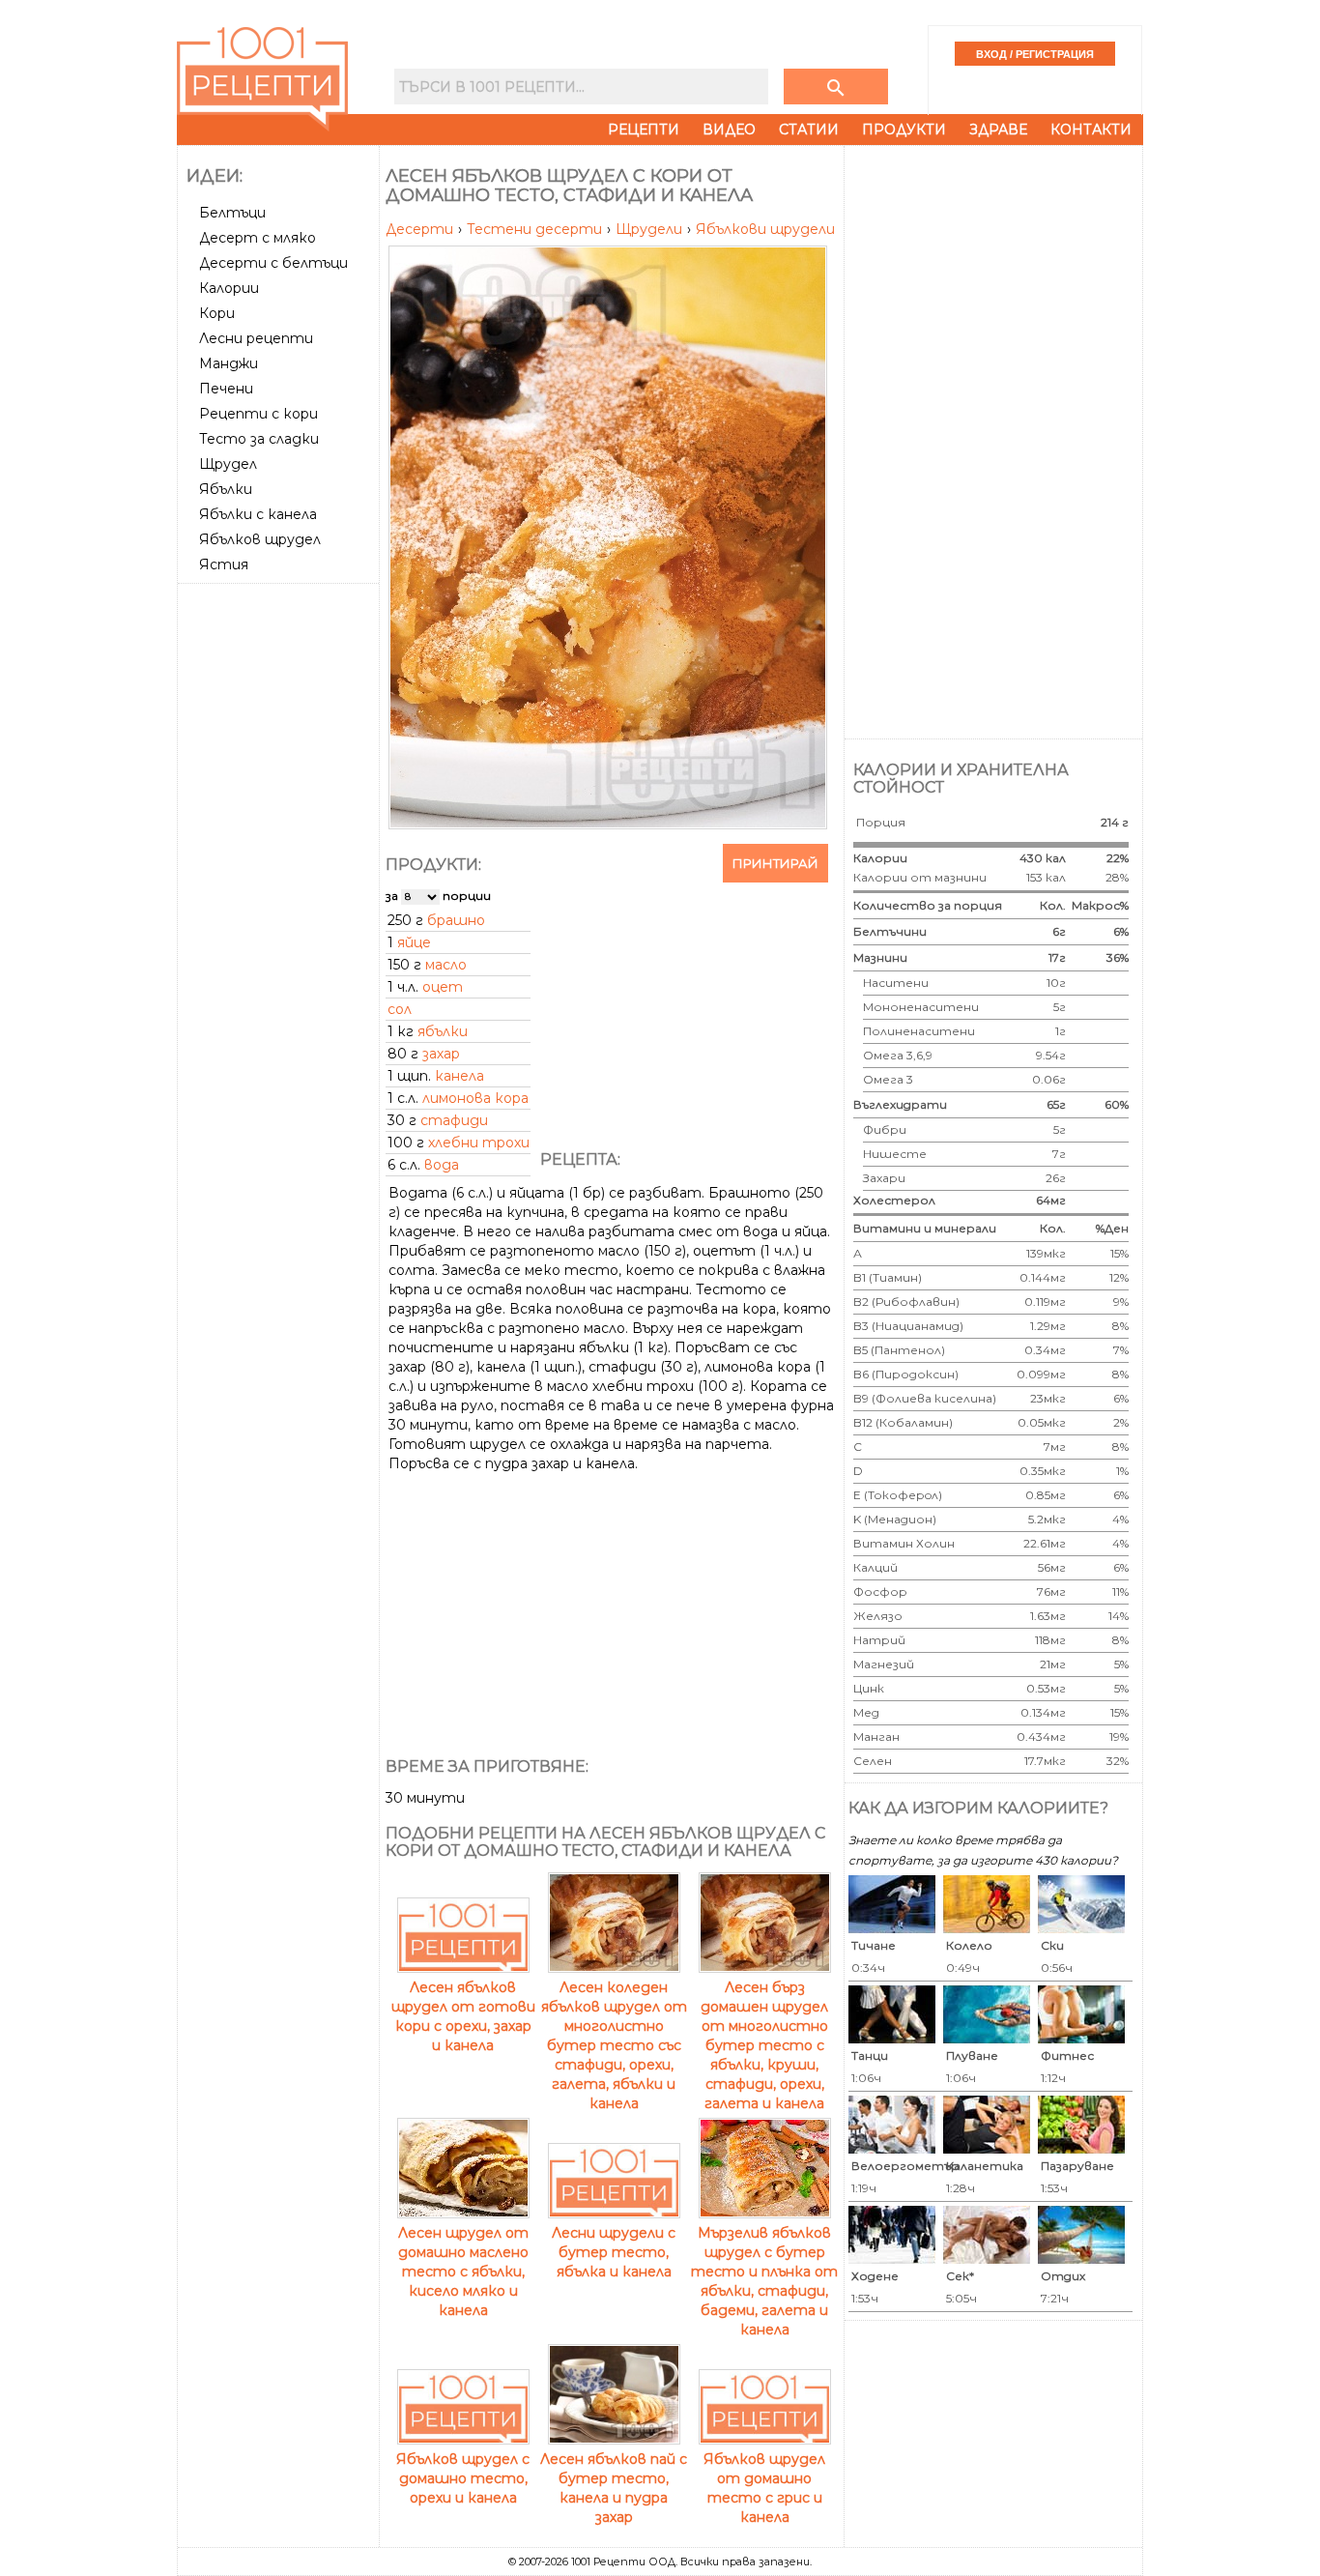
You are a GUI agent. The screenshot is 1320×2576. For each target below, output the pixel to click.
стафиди (454, 1120)
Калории (229, 288)
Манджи (229, 363)
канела (459, 1076)
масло (446, 965)
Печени (226, 389)
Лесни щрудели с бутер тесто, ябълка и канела (614, 2252)
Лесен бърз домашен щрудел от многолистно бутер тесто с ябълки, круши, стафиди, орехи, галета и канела (764, 2045)
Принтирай (775, 863)
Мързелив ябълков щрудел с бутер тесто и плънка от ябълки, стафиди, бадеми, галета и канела (764, 2281)
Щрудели (651, 229)
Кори (217, 313)
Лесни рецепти (256, 338)
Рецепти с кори (258, 414)
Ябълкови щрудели (765, 229)
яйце (414, 942)
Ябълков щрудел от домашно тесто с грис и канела (764, 2488)
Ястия (224, 564)
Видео (729, 130)
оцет (443, 987)
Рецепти (644, 130)
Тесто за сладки (259, 439)
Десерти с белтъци (273, 263)
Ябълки (226, 489)
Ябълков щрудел (260, 539)
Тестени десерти (536, 229)
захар (441, 1054)
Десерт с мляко (258, 238)
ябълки (443, 1031)
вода (442, 1165)
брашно (456, 920)
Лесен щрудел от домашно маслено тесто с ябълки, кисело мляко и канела (463, 2272)
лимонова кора (475, 1098)
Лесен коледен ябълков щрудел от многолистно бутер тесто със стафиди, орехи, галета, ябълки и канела (614, 2045)
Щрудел (228, 464)
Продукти (904, 130)
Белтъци (232, 213)
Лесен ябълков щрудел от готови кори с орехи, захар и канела (463, 2016)
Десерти (421, 229)
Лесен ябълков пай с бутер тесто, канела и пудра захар (614, 2488)
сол (400, 1009)
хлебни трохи (479, 1143)
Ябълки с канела (258, 514)
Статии (809, 130)
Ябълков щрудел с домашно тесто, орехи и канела (463, 2478)
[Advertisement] (280, 881)
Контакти (1091, 130)
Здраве (998, 130)
